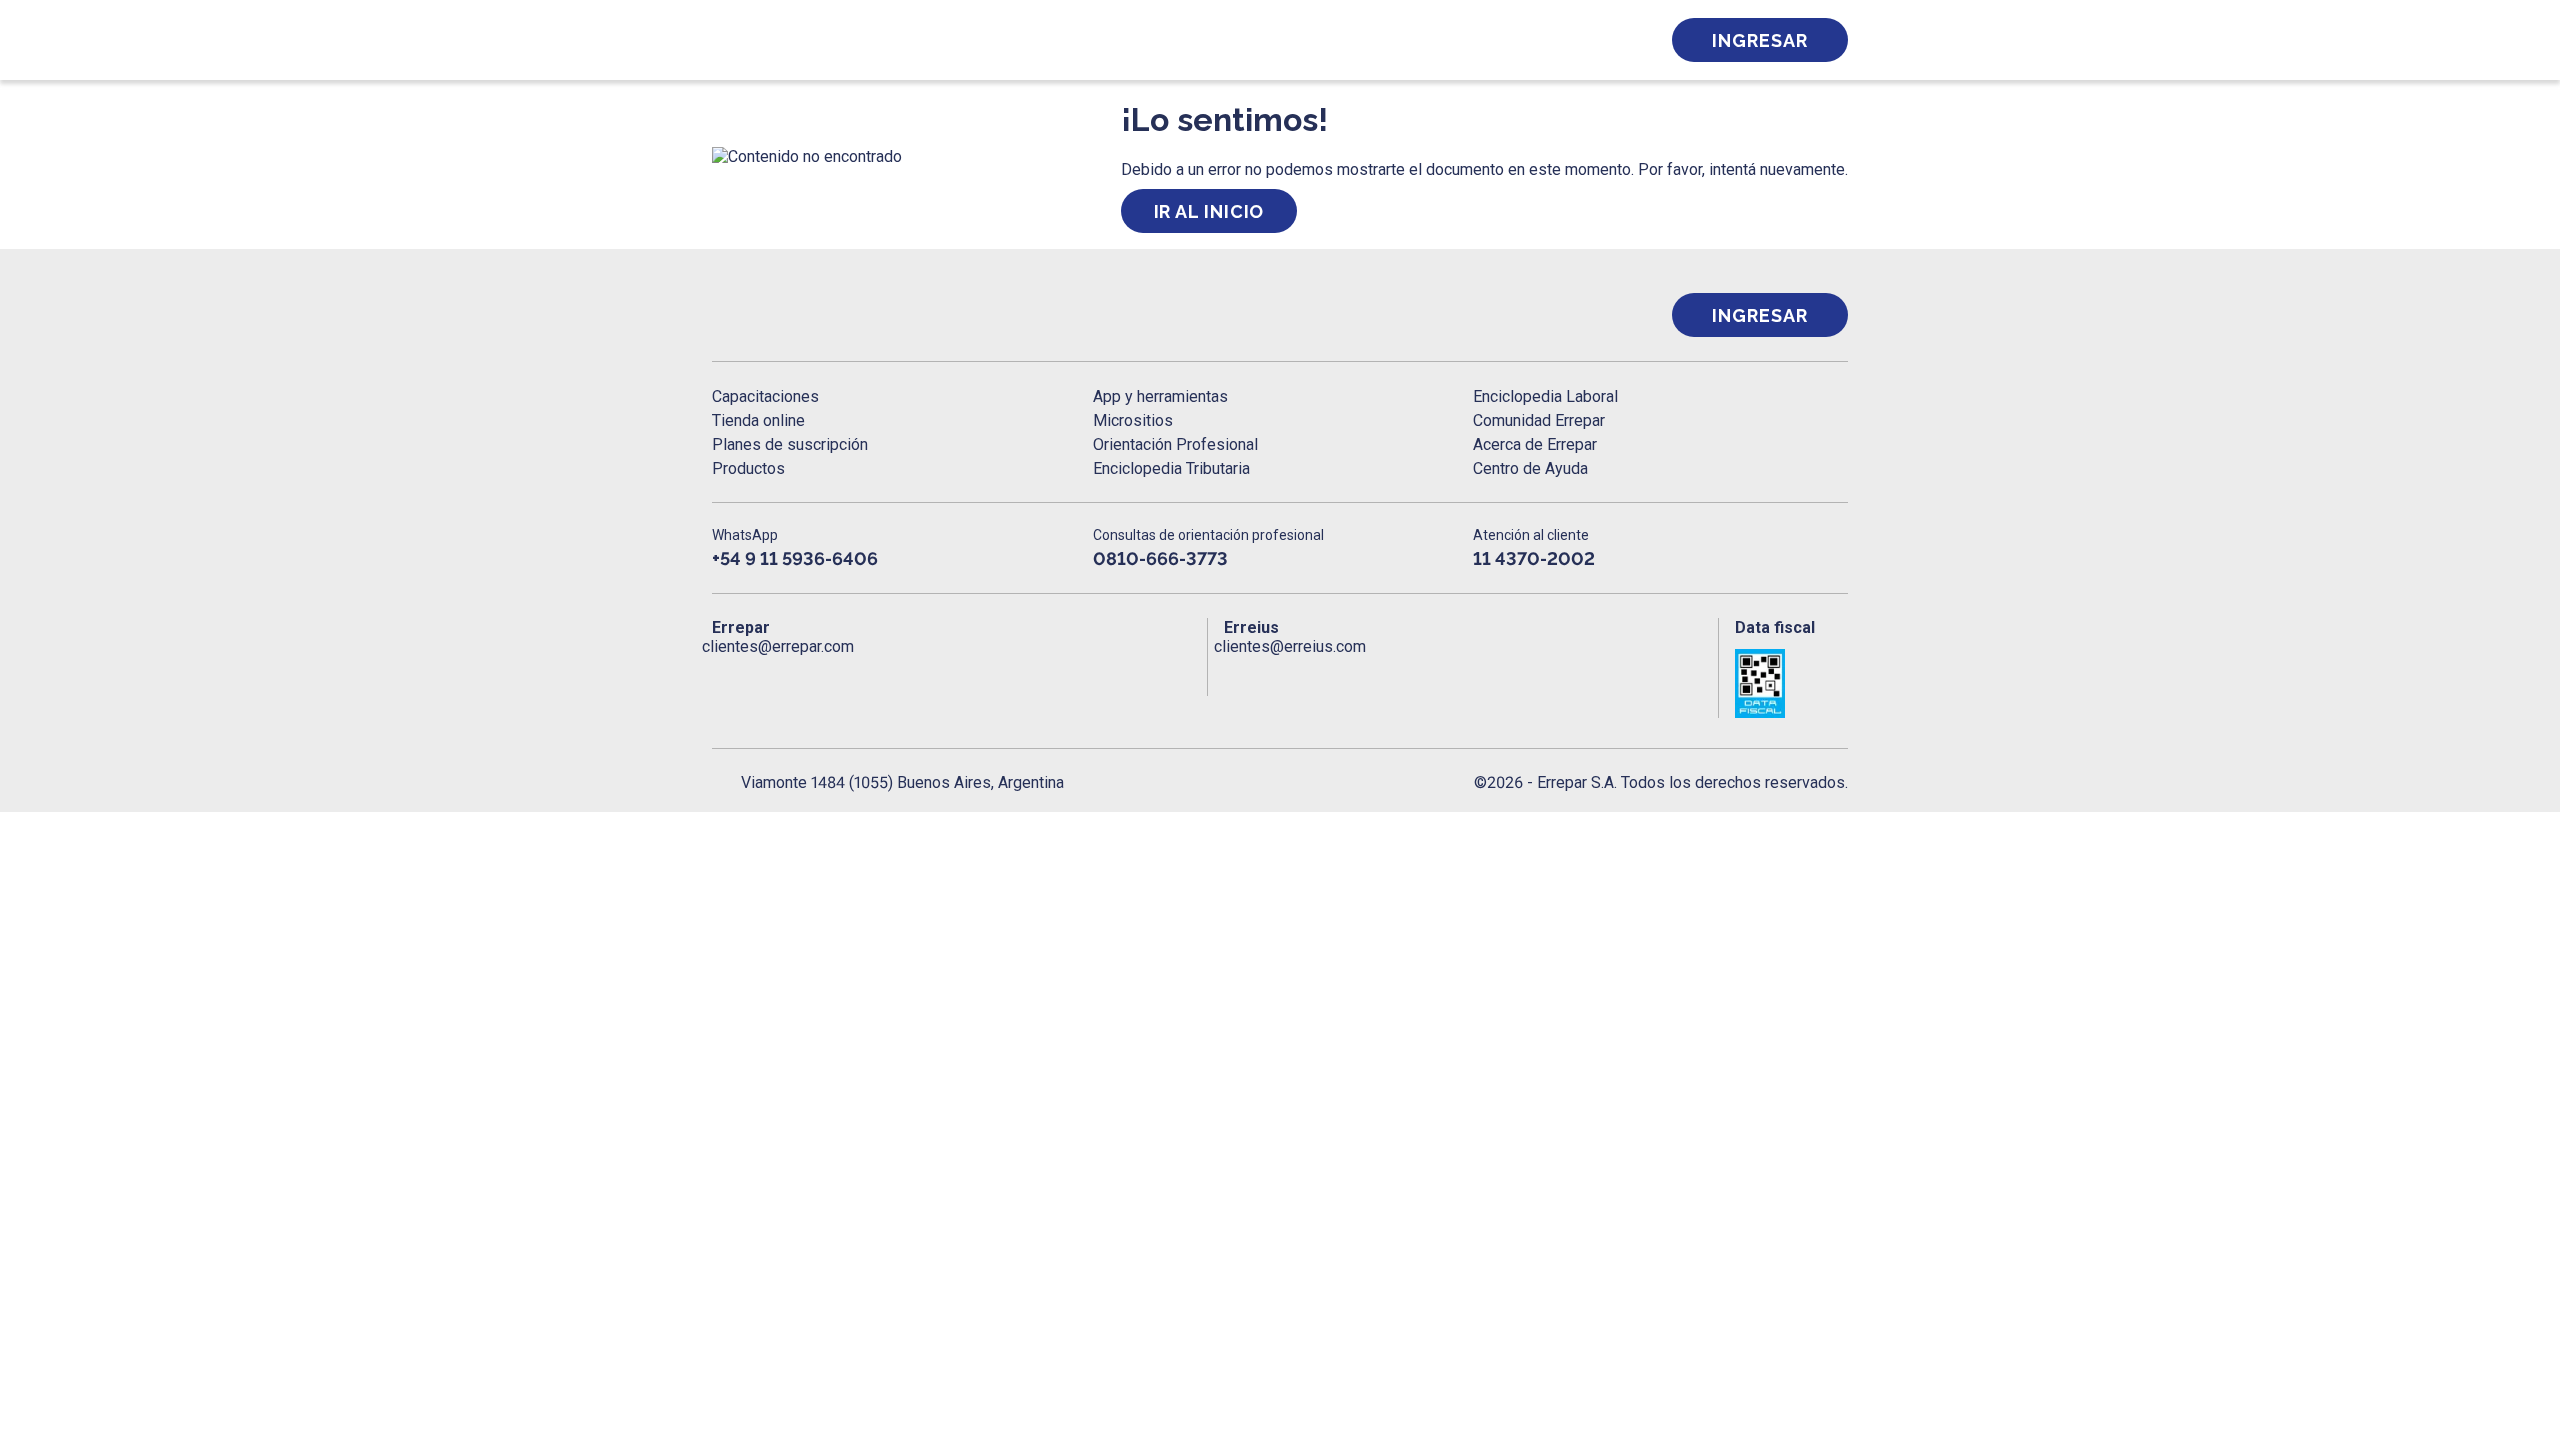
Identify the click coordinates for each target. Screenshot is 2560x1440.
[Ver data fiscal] (1791, 683)
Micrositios (1133, 420)
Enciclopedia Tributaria (1171, 468)
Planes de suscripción (790, 444)
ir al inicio (1209, 211)
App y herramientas (1160, 396)
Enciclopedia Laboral (1545, 396)
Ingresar (1759, 40)
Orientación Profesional (1175, 444)
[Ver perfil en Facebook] (727, 676)
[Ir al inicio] (792, 315)
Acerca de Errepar (1535, 444)
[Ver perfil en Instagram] (901, 676)
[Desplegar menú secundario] (1582, 40)
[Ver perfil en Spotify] (988, 676)
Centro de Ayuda (1530, 468)
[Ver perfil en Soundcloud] (945, 676)
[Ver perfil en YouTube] (858, 676)
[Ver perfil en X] (771, 676)
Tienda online (758, 420)
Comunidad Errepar (1539, 420)
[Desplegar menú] (725, 40)
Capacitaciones (765, 396)
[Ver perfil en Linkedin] (814, 676)
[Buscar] (980, 40)
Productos (748, 468)
